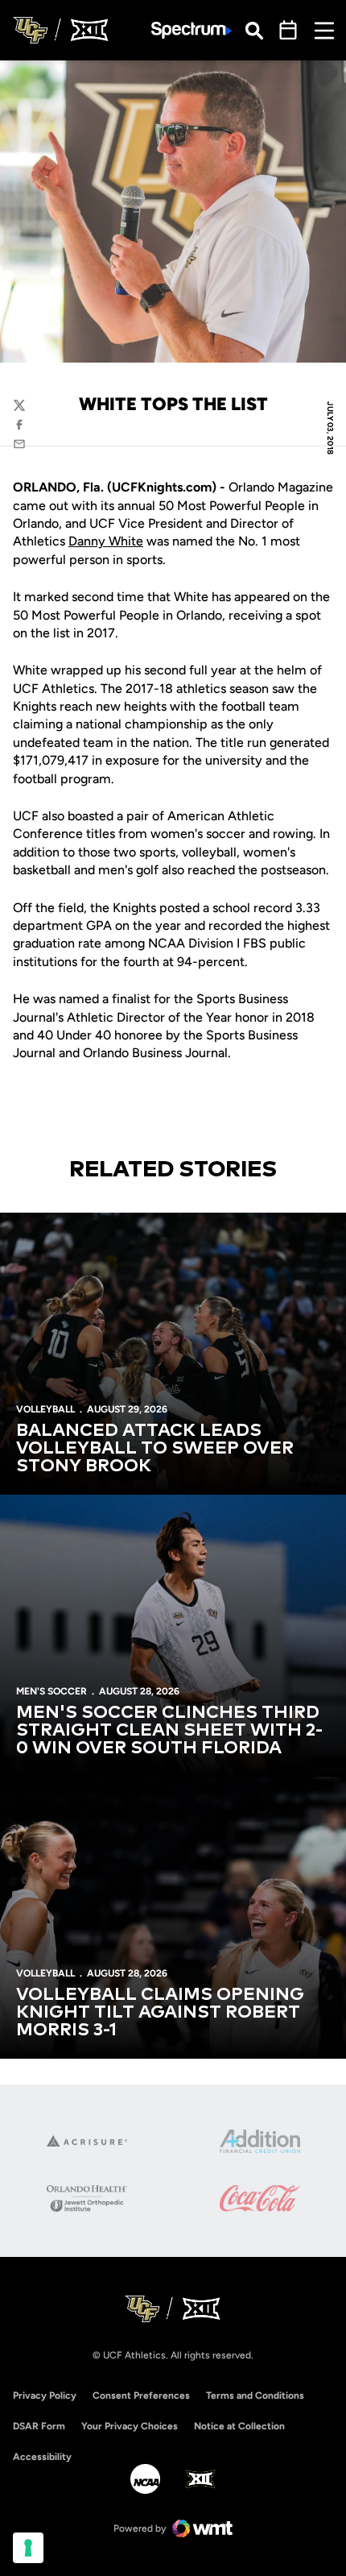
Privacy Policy (45, 2396)
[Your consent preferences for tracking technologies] (28, 2548)
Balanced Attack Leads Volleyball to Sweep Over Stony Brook (155, 1449)
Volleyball (45, 1409)
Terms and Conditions (255, 2396)
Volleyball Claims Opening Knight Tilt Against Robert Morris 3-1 (160, 2013)
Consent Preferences (141, 2396)
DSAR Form (39, 2426)
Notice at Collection (239, 2426)
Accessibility (42, 2456)
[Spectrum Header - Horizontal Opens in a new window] (192, 30)
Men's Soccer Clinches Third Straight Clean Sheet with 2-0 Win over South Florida (169, 1731)
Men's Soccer (51, 1691)
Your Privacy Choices (130, 2426)
